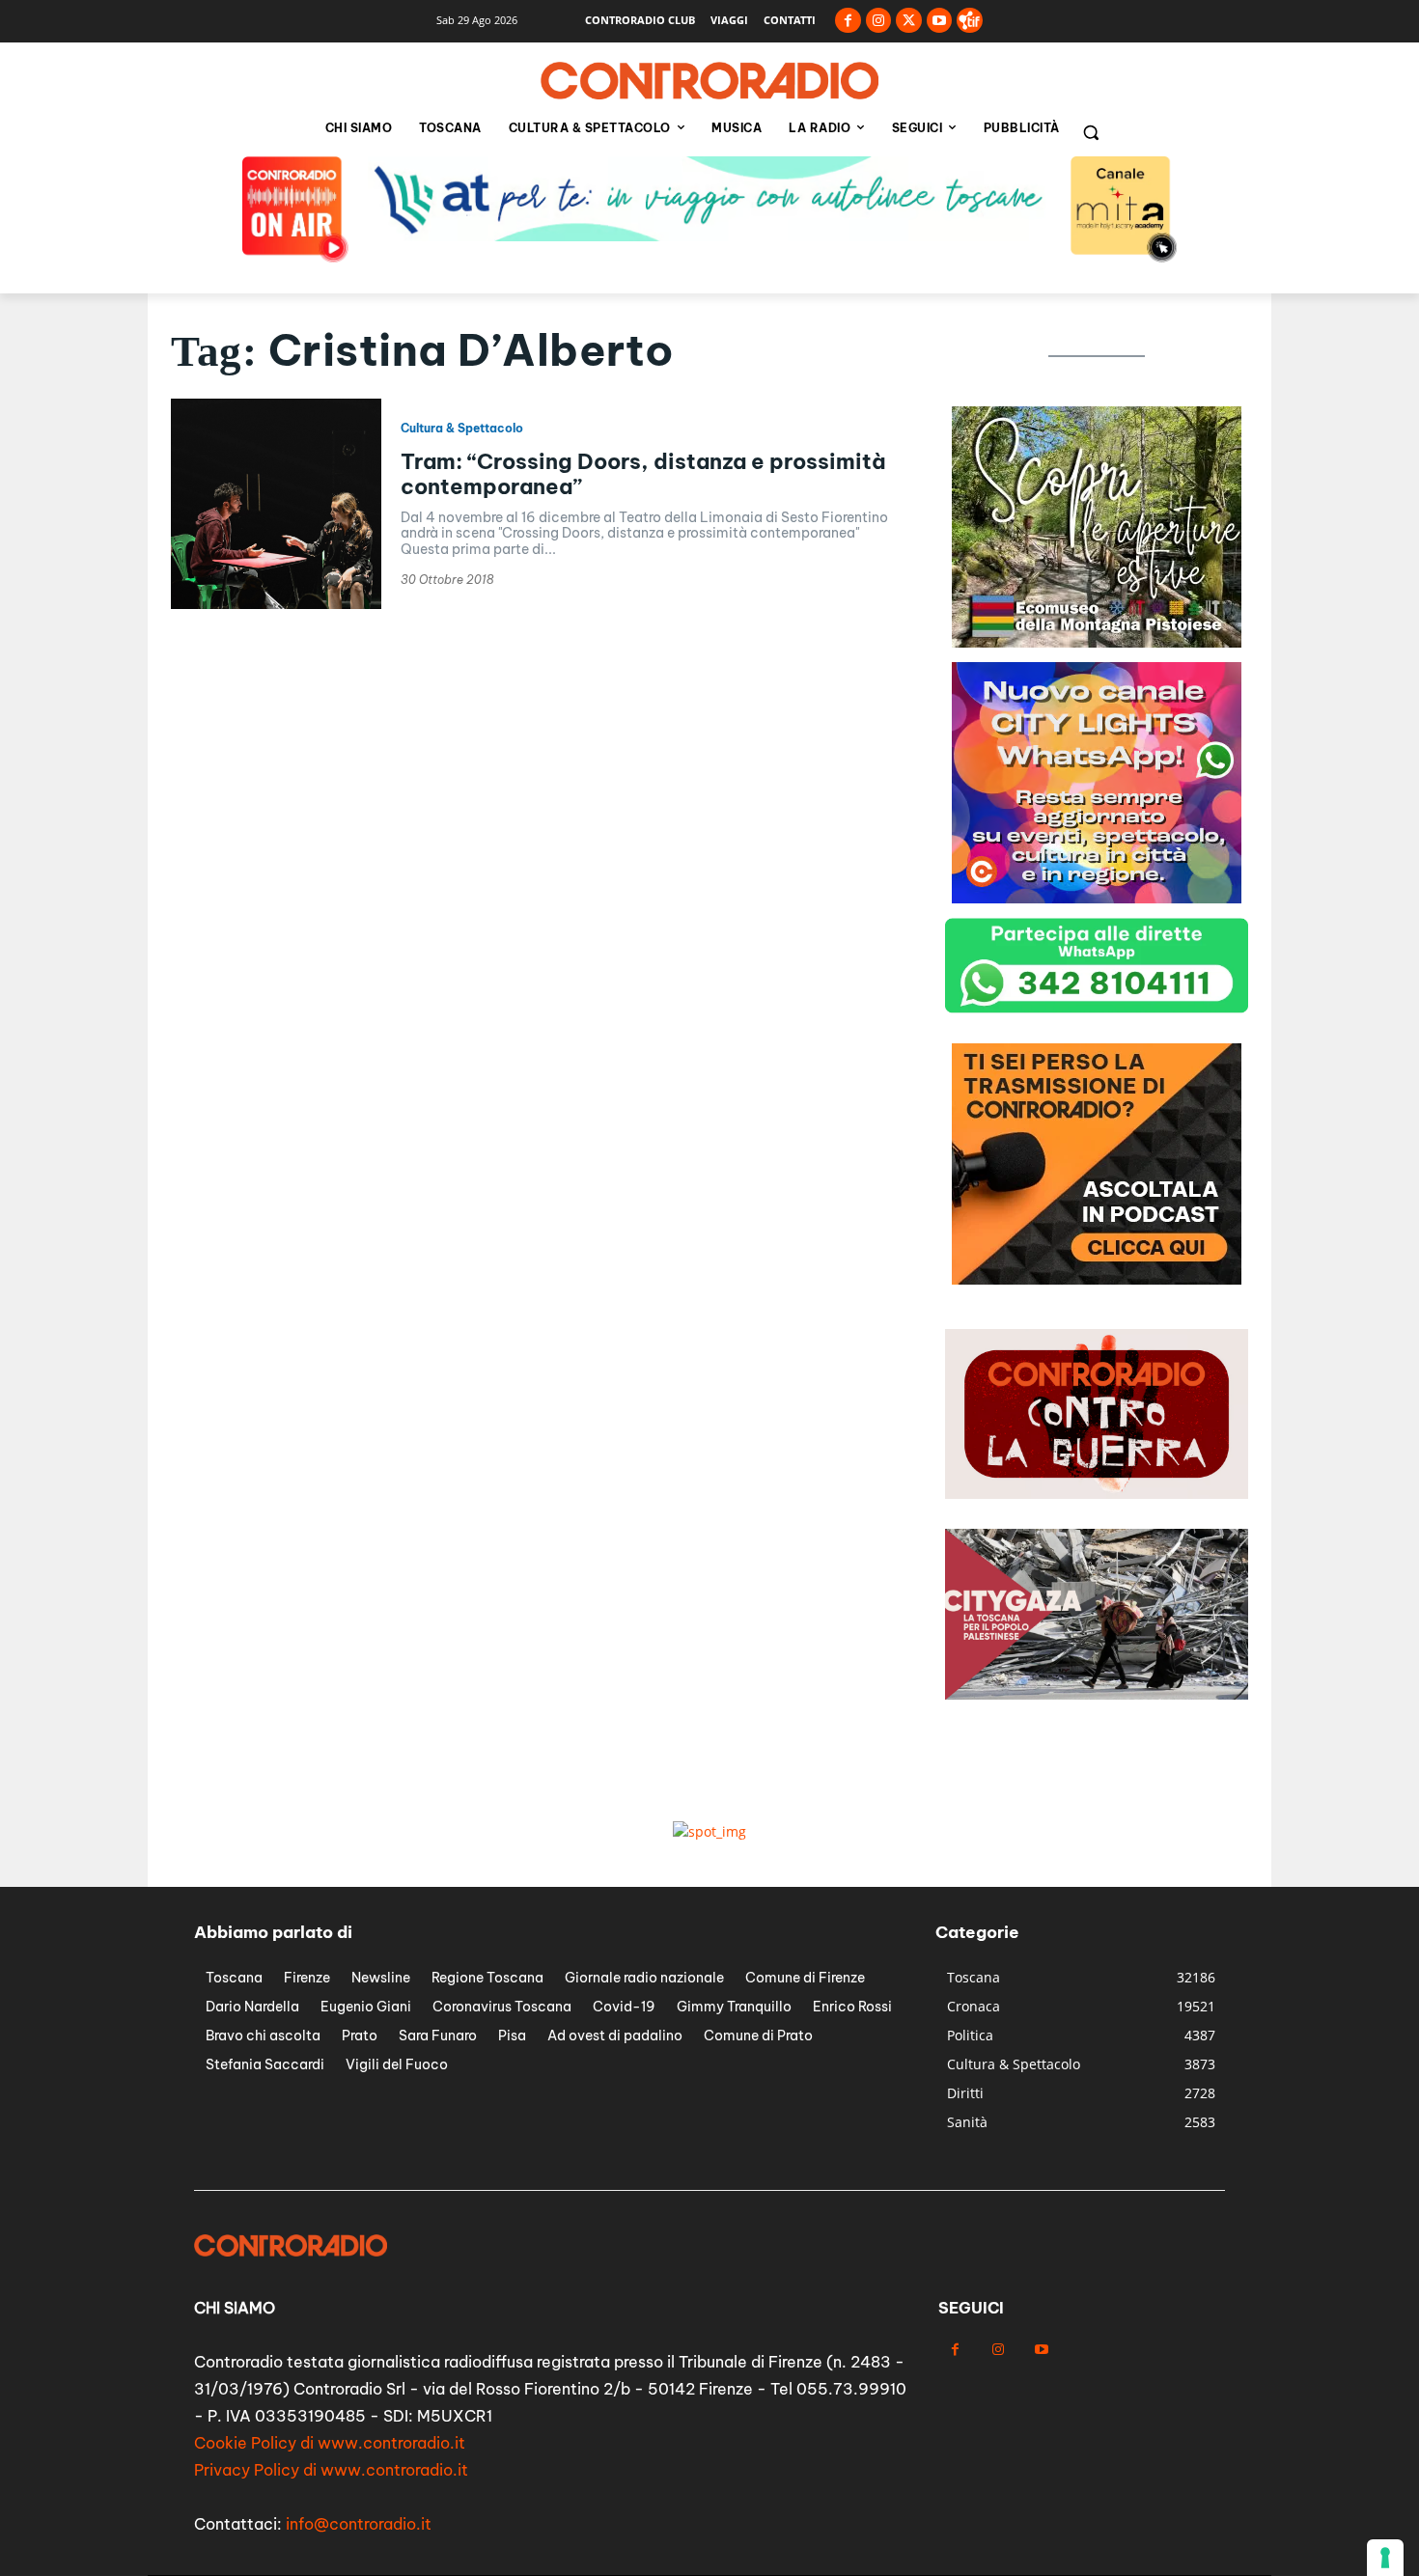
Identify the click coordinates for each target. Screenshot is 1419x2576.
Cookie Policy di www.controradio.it (330, 2443)
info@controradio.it (359, 2524)
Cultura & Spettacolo (462, 429)
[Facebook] (848, 21)
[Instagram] (879, 21)
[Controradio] (709, 81)
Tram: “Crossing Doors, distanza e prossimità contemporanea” (643, 474)
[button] (1091, 132)
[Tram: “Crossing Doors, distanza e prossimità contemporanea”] (276, 504)
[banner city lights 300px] (1097, 898)
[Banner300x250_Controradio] (1097, 642)
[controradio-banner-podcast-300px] (1097, 1279)
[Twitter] (909, 21)
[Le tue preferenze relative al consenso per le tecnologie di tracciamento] (1385, 2558)
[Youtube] (940, 21)
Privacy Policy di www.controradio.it (331, 2470)
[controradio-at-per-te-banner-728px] (709, 236)
